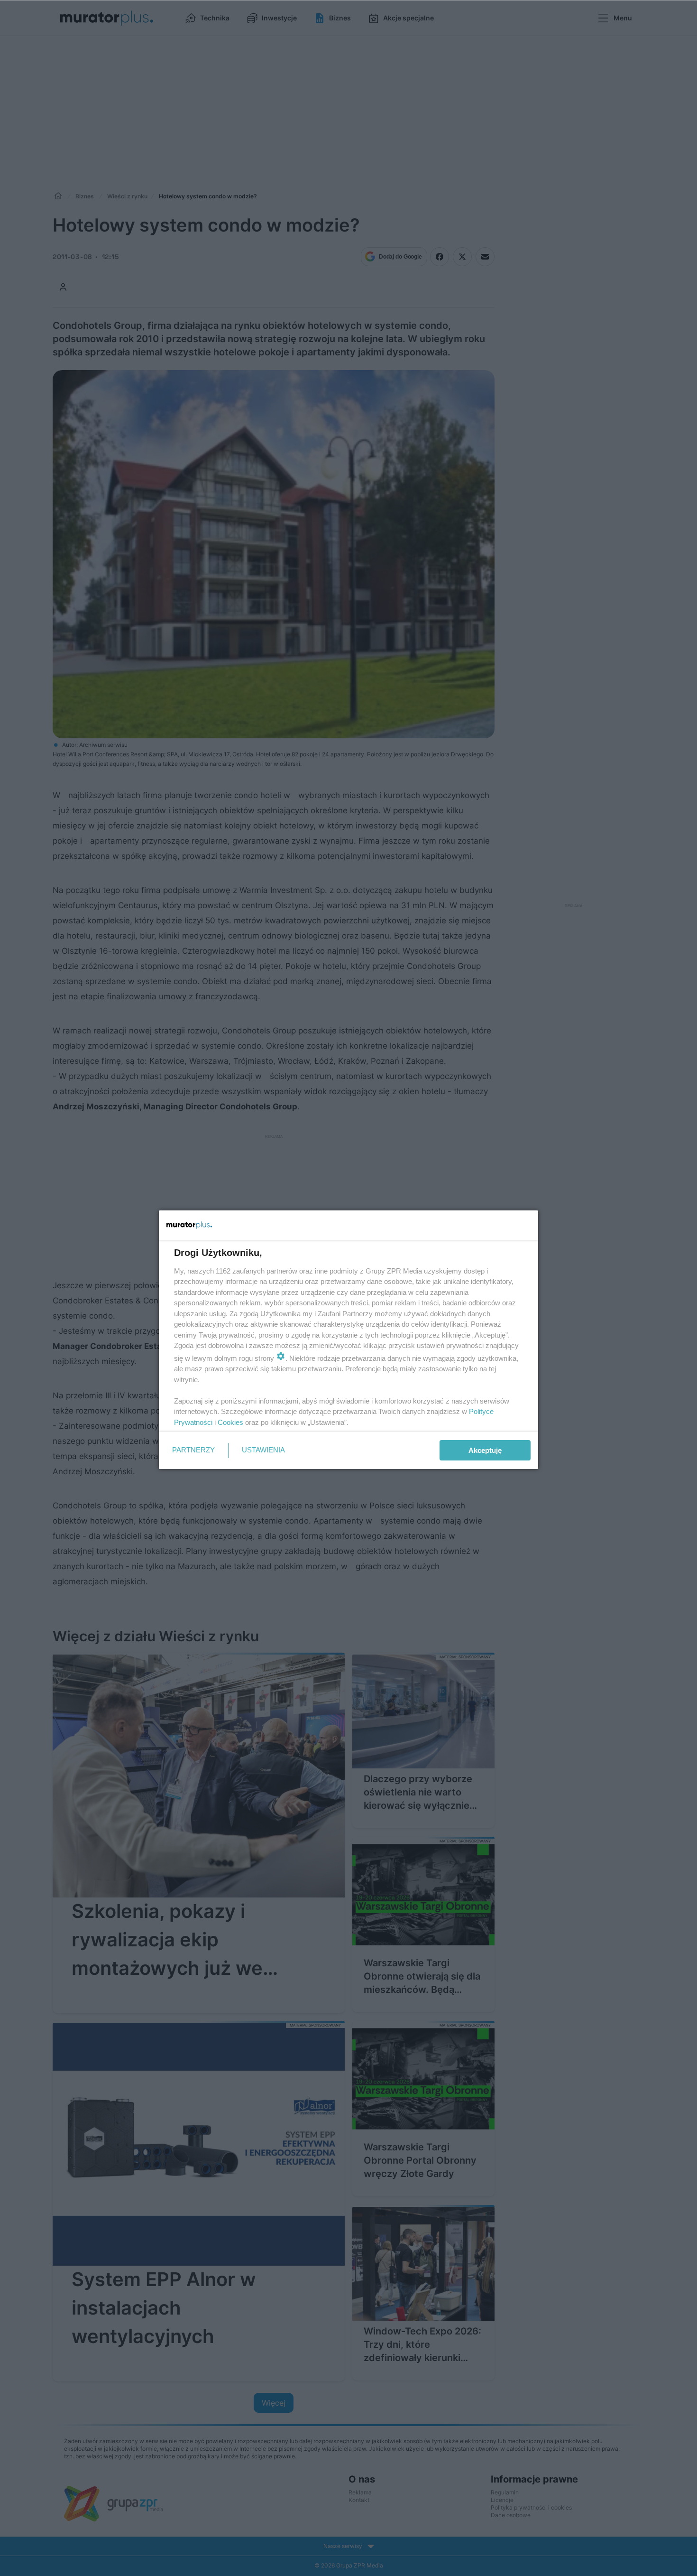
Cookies (230, 1422)
